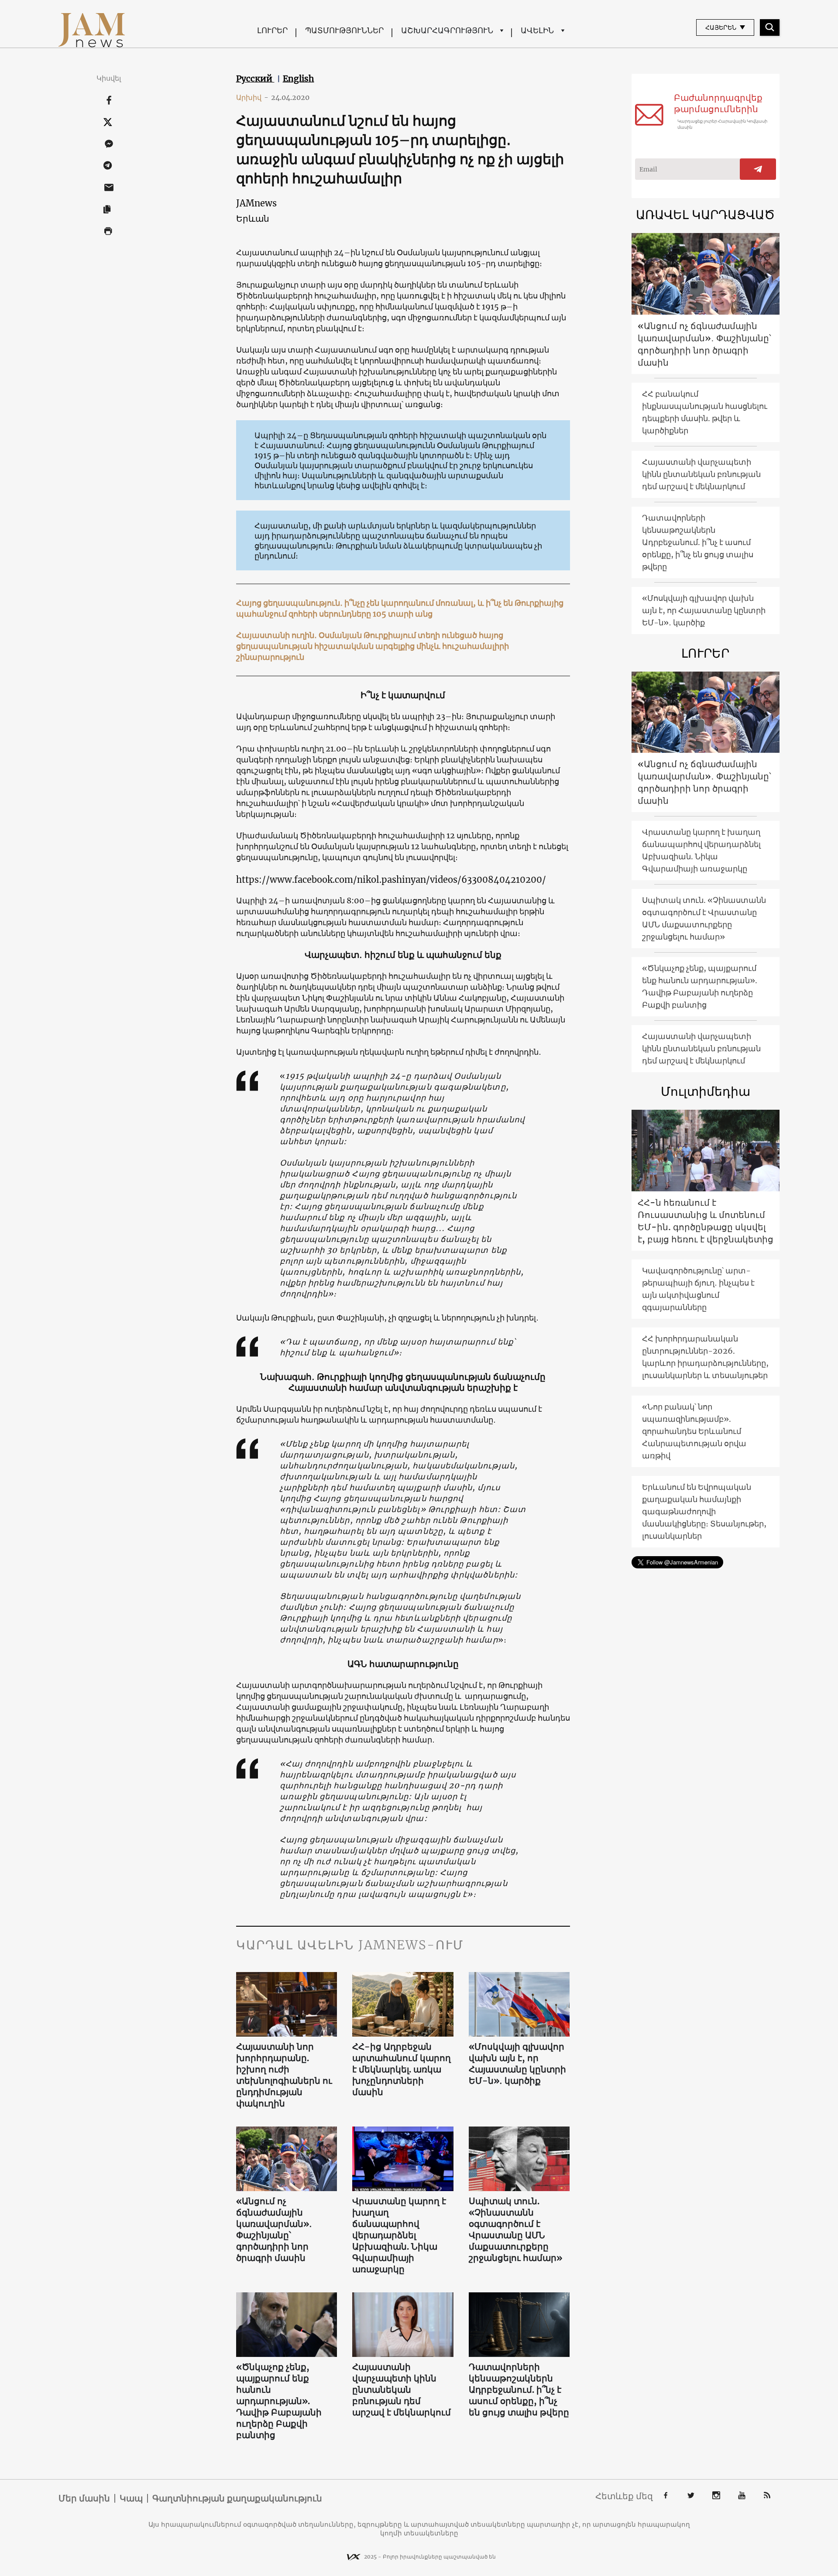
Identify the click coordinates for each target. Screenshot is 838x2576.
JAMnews (256, 203)
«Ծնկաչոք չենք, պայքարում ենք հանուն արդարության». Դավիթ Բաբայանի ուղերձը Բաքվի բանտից (279, 2401)
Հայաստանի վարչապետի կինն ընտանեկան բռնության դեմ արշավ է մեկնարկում (402, 2389)
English (299, 79)
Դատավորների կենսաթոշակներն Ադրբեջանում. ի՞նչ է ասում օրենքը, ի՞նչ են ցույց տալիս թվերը (519, 2389)
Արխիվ (252, 97)
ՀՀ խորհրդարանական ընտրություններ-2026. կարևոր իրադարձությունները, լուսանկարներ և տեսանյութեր (705, 1357)
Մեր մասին (84, 2498)
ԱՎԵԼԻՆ (537, 30)
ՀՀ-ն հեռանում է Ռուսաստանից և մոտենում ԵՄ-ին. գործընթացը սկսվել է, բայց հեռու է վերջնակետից (706, 1221)
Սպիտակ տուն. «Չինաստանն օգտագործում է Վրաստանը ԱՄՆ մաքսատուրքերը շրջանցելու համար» (515, 2229)
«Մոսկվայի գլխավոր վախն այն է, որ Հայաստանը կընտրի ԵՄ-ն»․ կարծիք (517, 2063)
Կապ (131, 2498)
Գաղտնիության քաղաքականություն (237, 2498)
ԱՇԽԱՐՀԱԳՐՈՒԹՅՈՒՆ (447, 30)
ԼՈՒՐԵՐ (272, 30)
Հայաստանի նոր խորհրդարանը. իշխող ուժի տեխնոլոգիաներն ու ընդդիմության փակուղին (284, 2075)
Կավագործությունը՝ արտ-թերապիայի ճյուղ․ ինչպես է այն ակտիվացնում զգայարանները (698, 1289)
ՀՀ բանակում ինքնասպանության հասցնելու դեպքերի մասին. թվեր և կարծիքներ (705, 412)
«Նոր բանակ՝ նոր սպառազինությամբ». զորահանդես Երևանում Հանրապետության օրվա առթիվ (694, 1431)
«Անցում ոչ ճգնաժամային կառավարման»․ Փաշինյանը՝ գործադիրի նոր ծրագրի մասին (274, 2229)
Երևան (253, 218)
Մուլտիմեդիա (706, 1091)
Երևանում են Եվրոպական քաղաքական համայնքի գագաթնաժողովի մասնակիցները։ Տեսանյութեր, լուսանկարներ (704, 1511)
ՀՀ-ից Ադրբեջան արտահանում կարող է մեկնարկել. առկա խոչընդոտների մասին (402, 2069)
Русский (255, 79)
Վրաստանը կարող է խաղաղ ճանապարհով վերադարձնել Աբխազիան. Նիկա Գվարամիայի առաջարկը (399, 2235)
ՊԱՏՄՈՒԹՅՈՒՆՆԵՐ (344, 30)
